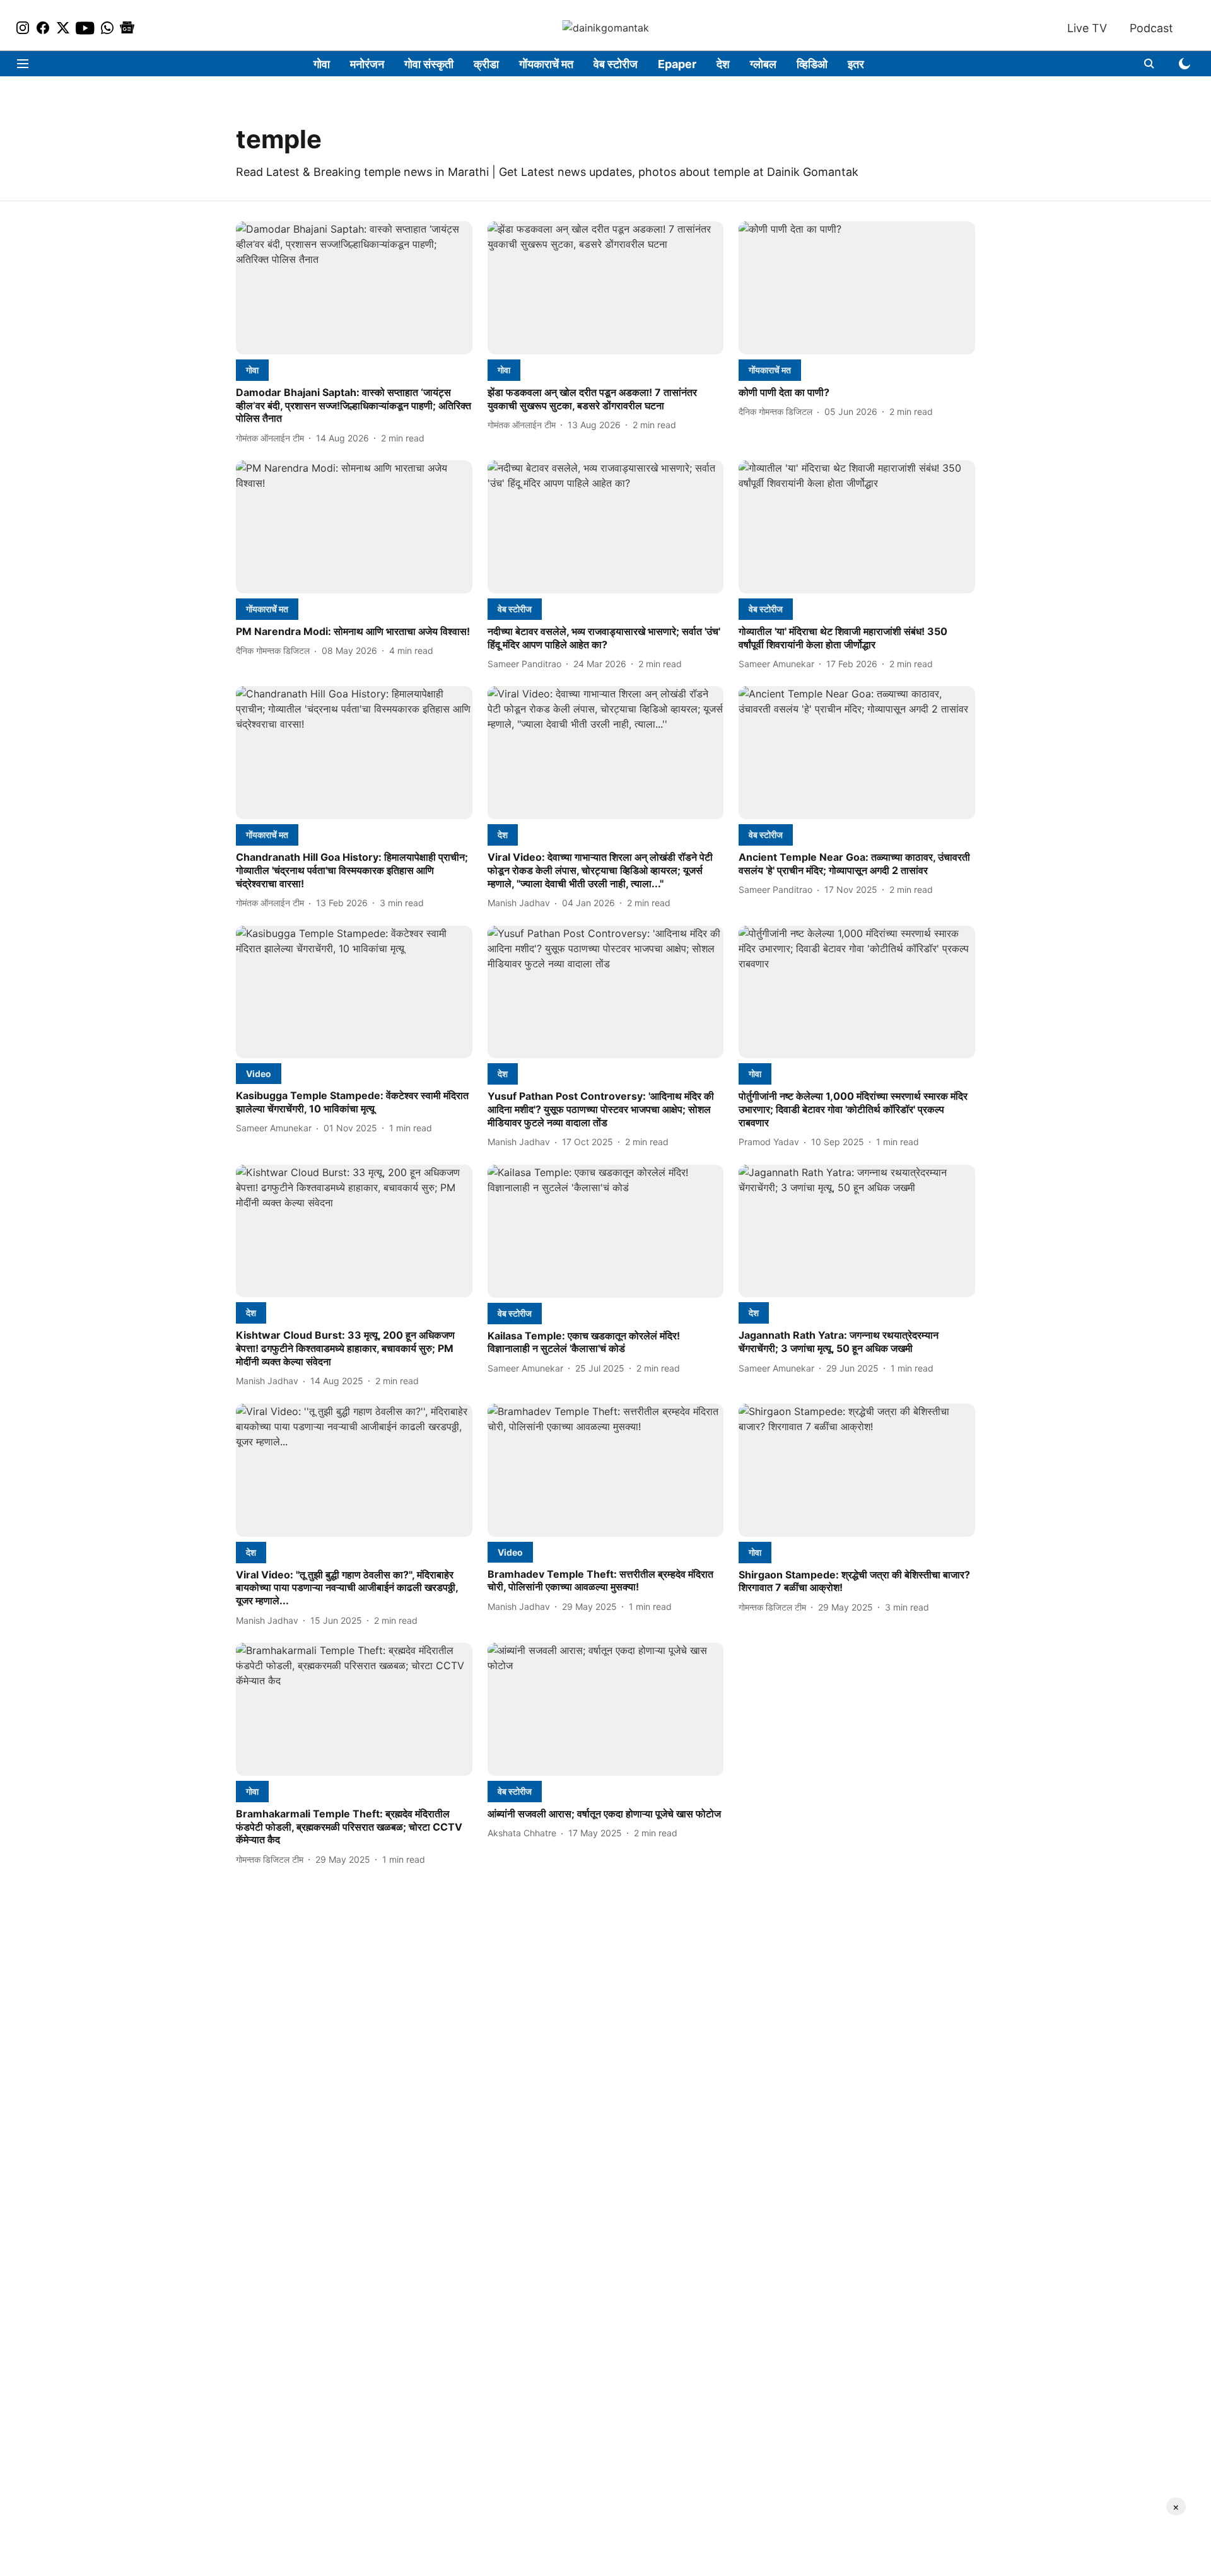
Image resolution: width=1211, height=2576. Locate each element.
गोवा (322, 64)
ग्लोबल (763, 64)
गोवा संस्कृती (429, 64)
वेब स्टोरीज (616, 64)
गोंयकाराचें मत (546, 64)
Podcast (1151, 28)
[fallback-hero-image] (354, 288)
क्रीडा (486, 64)
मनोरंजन (367, 64)
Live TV (1087, 28)
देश (723, 64)
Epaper (677, 64)
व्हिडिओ (812, 64)
